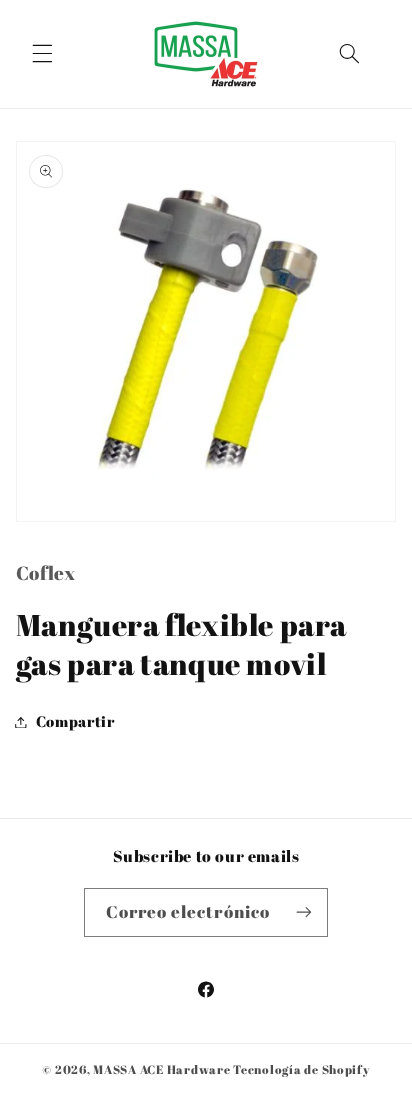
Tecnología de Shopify (301, 1069)
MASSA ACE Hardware (161, 1069)
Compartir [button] (75, 721)
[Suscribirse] (304, 912)
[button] (42, 54)
